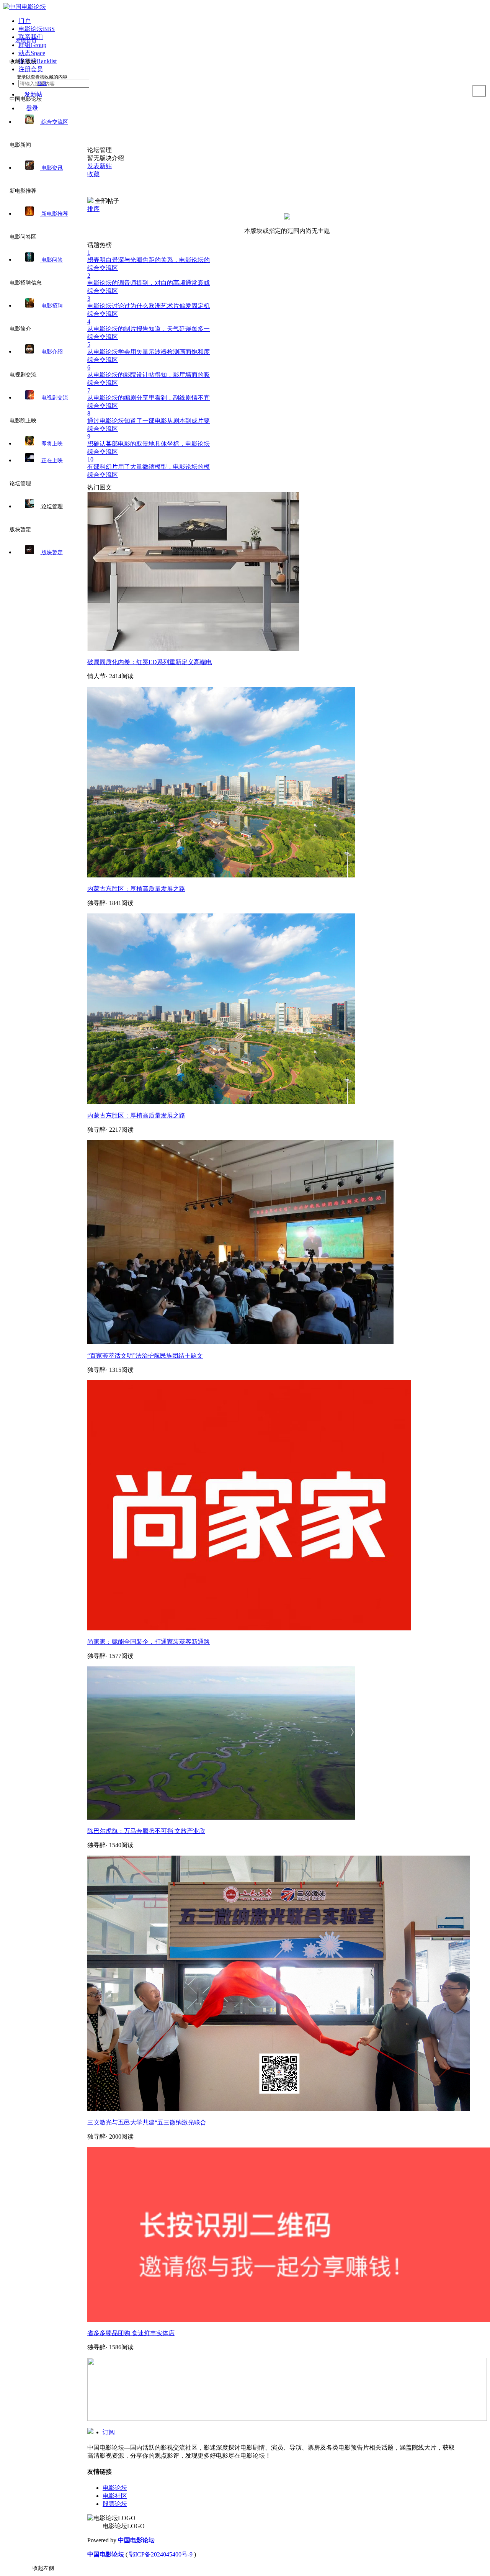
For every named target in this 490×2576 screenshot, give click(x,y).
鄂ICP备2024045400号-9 (161, 2554)
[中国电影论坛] (24, 7)
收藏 (93, 174)
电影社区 (115, 2496)
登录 (42, 83)
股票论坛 (115, 2504)
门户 (24, 21)
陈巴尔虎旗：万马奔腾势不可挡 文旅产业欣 (146, 1831)
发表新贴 (100, 166)
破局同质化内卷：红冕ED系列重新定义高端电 (150, 662)
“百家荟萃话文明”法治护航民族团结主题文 (145, 1356)
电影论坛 (115, 2488)
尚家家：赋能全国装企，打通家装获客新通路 (149, 1642)
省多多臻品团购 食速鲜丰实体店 (131, 2333)
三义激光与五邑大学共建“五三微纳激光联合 (147, 2122)
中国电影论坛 (136, 2540)
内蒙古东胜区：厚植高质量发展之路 (136, 889)
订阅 (109, 2432)
